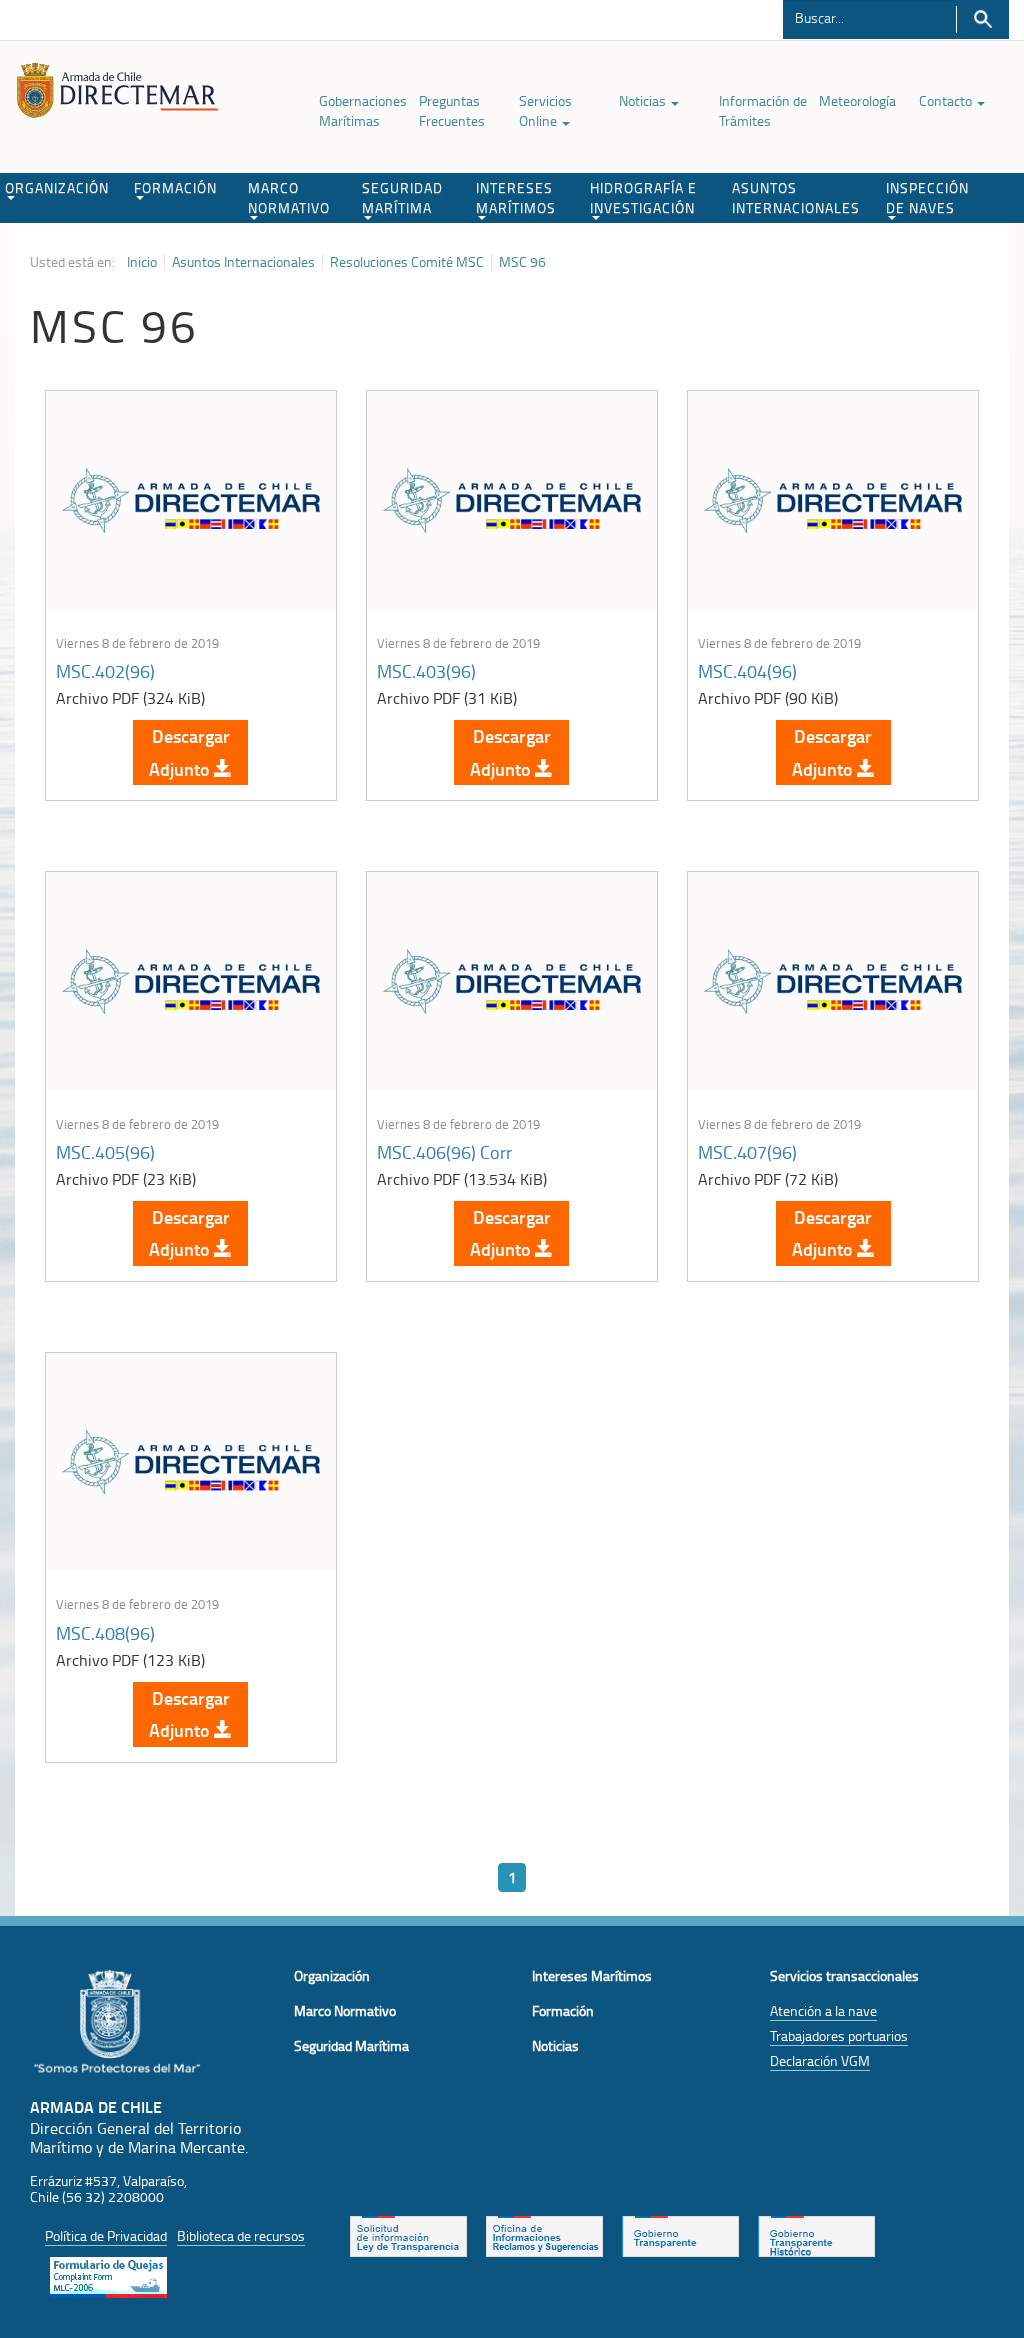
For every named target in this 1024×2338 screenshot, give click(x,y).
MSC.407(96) (747, 1152)
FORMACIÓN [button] (175, 187)
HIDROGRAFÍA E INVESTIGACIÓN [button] (643, 197)
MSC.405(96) (105, 1152)
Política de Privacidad (106, 2235)
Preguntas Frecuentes (452, 110)
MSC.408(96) (105, 1633)
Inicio (142, 262)
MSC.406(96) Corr (444, 1152)
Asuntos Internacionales (243, 262)
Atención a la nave (823, 2010)
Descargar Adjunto (189, 752)
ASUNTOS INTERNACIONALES (796, 197)
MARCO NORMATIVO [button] (289, 197)
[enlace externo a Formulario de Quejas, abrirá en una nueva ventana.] (108, 2275)
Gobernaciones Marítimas (363, 110)
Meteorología (857, 100)
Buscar (982, 19)
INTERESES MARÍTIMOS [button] (516, 197)
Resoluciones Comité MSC (407, 262)
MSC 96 (522, 262)
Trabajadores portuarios (839, 2035)
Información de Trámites (763, 110)
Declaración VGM (820, 2060)
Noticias (644, 100)
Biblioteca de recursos (241, 2235)
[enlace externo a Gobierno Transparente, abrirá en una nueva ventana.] (680, 2234)
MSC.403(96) (426, 671)
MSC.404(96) (747, 671)
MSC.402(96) (105, 671)
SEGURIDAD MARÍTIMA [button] (402, 197)
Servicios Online (545, 110)
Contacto (947, 100)
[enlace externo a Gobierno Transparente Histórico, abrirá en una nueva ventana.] (816, 2234)
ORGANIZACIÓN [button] (57, 187)
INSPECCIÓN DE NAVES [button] (927, 197)
